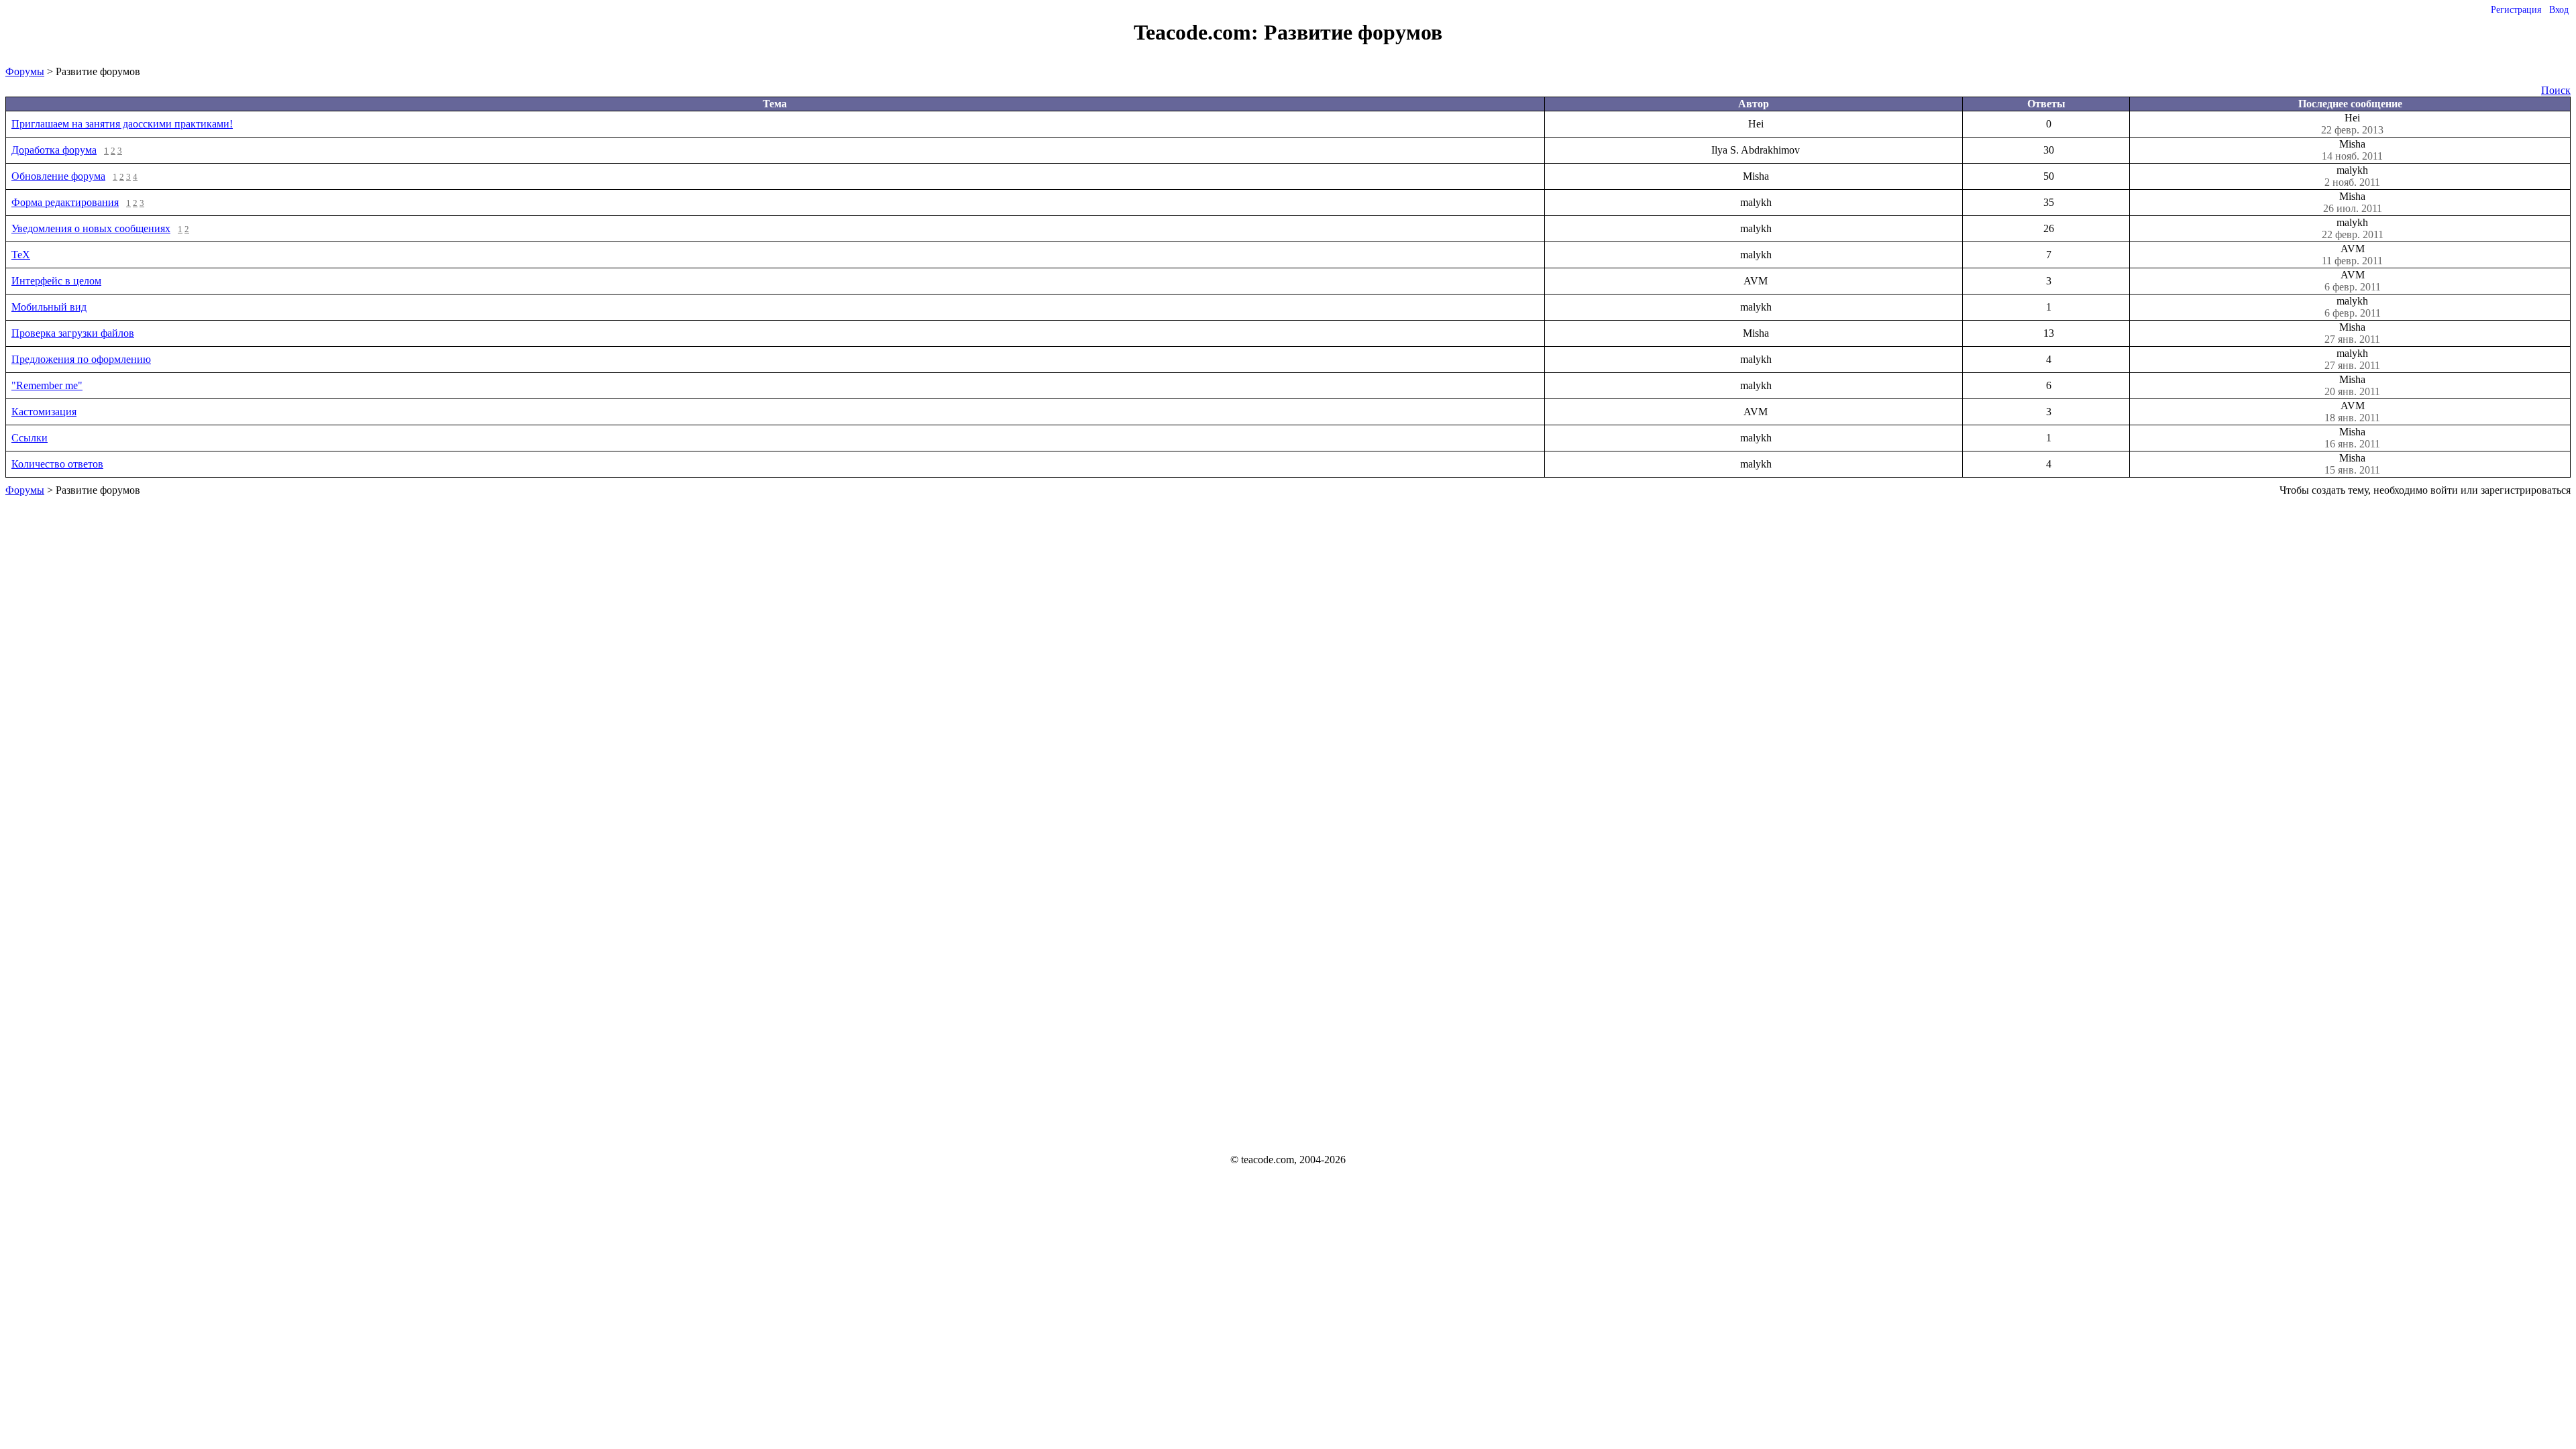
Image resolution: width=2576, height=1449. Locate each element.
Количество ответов (57, 464)
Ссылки (30, 438)
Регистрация (2516, 10)
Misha (2352, 150)
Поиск (2556, 90)
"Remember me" (47, 385)
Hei (2352, 124)
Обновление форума (58, 176)
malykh (2352, 176)
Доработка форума (54, 150)
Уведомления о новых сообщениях (91, 228)
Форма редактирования (65, 202)
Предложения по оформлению (81, 359)
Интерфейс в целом (56, 281)
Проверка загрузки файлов (73, 333)
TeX (21, 255)
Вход (2559, 10)
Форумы (25, 71)
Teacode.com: (1199, 32)
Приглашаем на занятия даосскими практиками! (122, 124)
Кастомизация (44, 412)
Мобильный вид (49, 307)
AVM (2352, 255)
